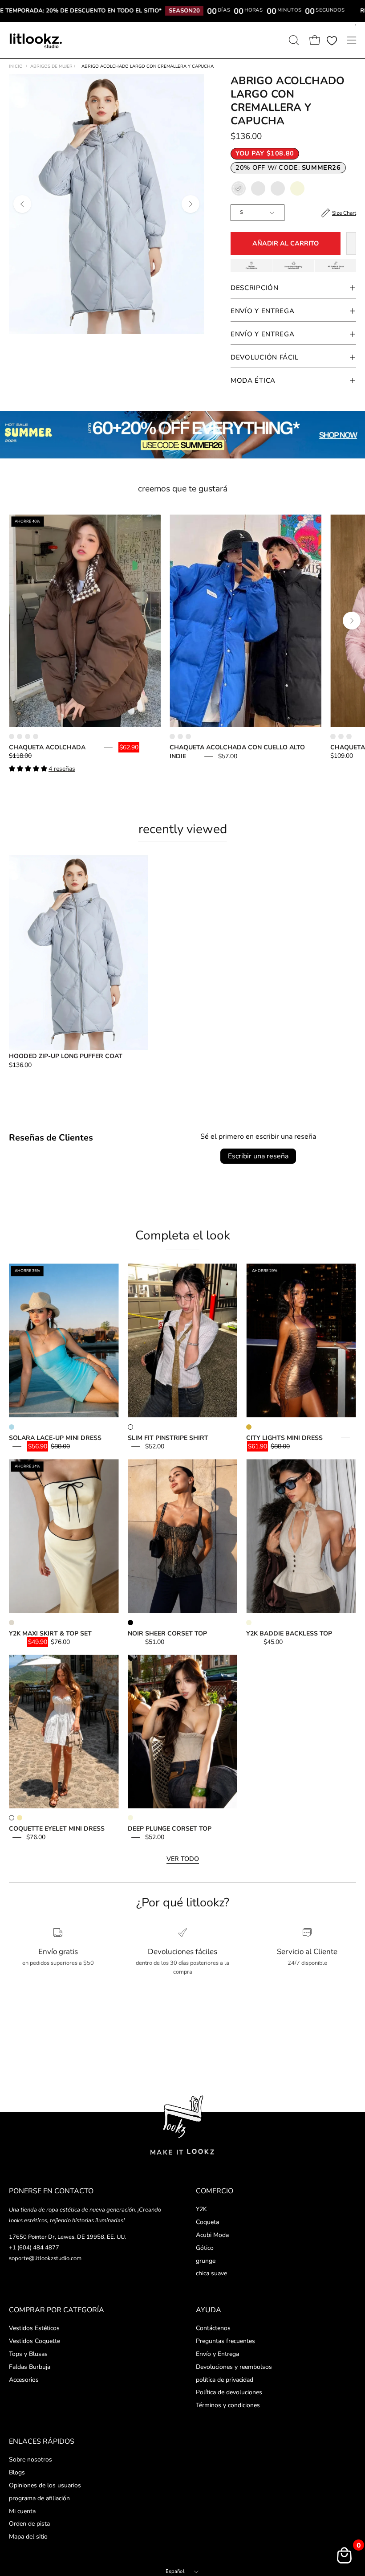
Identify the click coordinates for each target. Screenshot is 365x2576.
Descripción (255, 288)
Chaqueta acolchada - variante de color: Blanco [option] (28, 736)
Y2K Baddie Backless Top (289, 1634)
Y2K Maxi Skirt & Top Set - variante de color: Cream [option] (12, 1623)
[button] (293, 40)
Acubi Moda (212, 2235)
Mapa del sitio (28, 2537)
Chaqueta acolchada (47, 747)
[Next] (191, 204)
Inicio (16, 66)
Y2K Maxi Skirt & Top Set (50, 1634)
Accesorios (24, 2379)
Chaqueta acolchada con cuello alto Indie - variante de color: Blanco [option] (188, 736)
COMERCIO (215, 2191)
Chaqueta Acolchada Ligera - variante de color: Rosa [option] (333, 736)
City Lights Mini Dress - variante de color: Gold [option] (249, 1427)
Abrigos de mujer (53, 66)
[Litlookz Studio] (36, 40)
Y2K (201, 2209)
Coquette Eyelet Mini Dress (57, 1829)
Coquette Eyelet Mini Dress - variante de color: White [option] (12, 1818)
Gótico (205, 2248)
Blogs (17, 2472)
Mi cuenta (22, 2511)
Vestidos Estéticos (34, 2328)
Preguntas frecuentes (225, 2341)
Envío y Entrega (263, 311)
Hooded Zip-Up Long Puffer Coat (66, 1056)
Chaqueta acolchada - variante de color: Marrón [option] (12, 736)
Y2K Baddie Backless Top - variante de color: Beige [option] (249, 1623)
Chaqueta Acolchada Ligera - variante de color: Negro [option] (349, 736)
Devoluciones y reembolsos (234, 2366)
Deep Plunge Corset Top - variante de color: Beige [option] (130, 1818)
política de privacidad (225, 2379)
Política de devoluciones (229, 2392)
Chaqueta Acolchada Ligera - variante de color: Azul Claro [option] (341, 736)
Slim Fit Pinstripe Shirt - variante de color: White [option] (130, 1427)
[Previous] (22, 204)
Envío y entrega (263, 334)
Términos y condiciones (228, 2405)
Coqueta (207, 2222)
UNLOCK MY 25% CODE (183, 1336)
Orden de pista (29, 2524)
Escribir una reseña (258, 1156)
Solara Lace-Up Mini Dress (55, 1438)
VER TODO (183, 1859)
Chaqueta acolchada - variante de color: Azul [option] (36, 736)
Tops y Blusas (28, 2353)
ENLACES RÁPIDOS (42, 2441)
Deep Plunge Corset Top (170, 1829)
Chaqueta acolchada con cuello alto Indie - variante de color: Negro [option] (180, 736)
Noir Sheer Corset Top (167, 1634)
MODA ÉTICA (253, 380)
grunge (206, 2261)
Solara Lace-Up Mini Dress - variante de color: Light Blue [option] (12, 1427)
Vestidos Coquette (34, 2341)
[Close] (267, 1224)
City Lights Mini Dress (284, 1438)
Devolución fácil (265, 357)
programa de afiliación (39, 2498)
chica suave (211, 2274)
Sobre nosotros (30, 2459)
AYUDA (209, 2310)
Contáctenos (213, 2328)
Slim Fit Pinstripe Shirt (168, 1438)
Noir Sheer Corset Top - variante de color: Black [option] (130, 1623)
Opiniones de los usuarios (45, 2485)
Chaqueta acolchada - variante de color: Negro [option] (20, 736)
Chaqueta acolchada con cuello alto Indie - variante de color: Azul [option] (172, 736)
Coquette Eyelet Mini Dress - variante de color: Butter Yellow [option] (20, 1818)
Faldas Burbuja (30, 2366)
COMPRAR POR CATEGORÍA (57, 2310)
